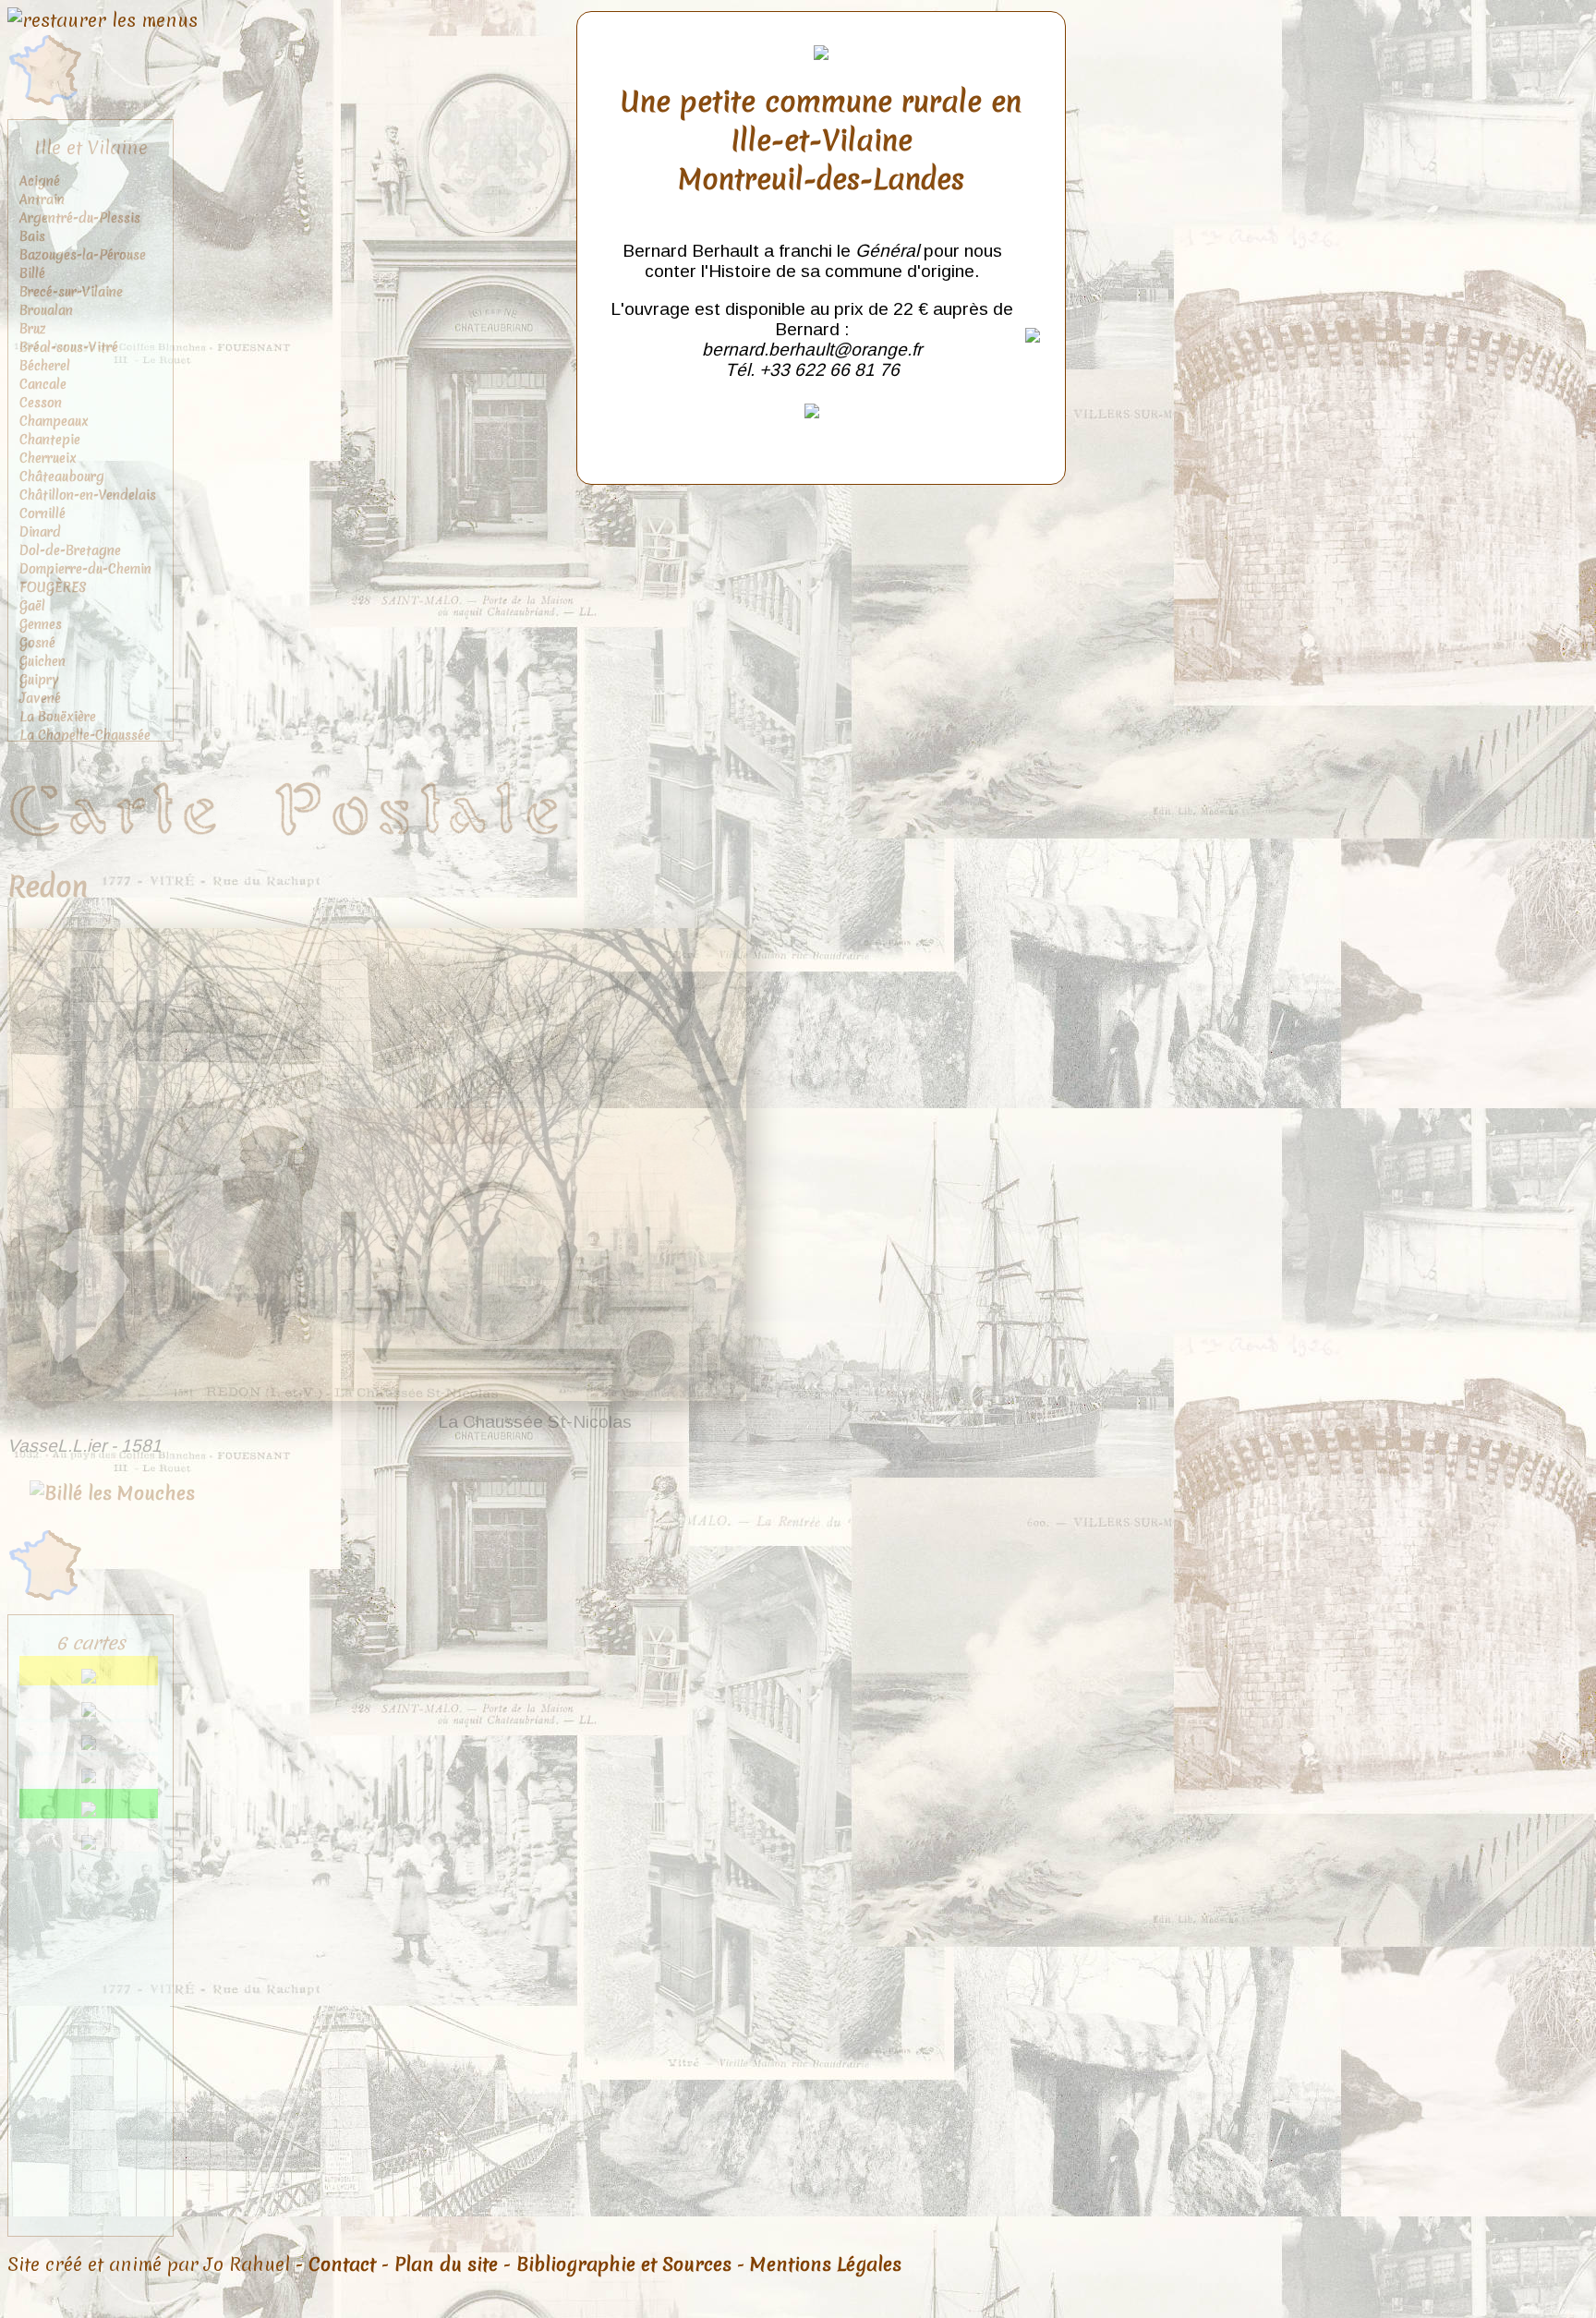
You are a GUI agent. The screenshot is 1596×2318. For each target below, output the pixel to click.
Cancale (43, 384)
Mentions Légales (826, 2264)
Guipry (39, 680)
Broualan (46, 310)
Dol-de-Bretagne (70, 550)
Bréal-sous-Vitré (69, 347)
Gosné (37, 643)
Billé (32, 273)
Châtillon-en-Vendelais (88, 495)
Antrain (42, 199)
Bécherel (45, 366)
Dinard (40, 532)
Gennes (41, 624)
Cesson (41, 403)
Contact (342, 2264)
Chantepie (50, 440)
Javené (40, 698)
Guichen (42, 661)
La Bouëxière (58, 717)
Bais (32, 236)
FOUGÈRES (53, 587)
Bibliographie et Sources (624, 2264)
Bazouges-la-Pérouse (83, 255)
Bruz (33, 329)
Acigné (40, 181)
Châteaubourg (62, 477)
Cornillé (42, 513)
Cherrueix (48, 458)
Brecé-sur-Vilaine (71, 292)
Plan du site (446, 2264)
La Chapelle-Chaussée (85, 735)
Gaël (32, 606)
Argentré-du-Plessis (80, 218)
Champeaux (54, 421)
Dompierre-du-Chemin (85, 569)
